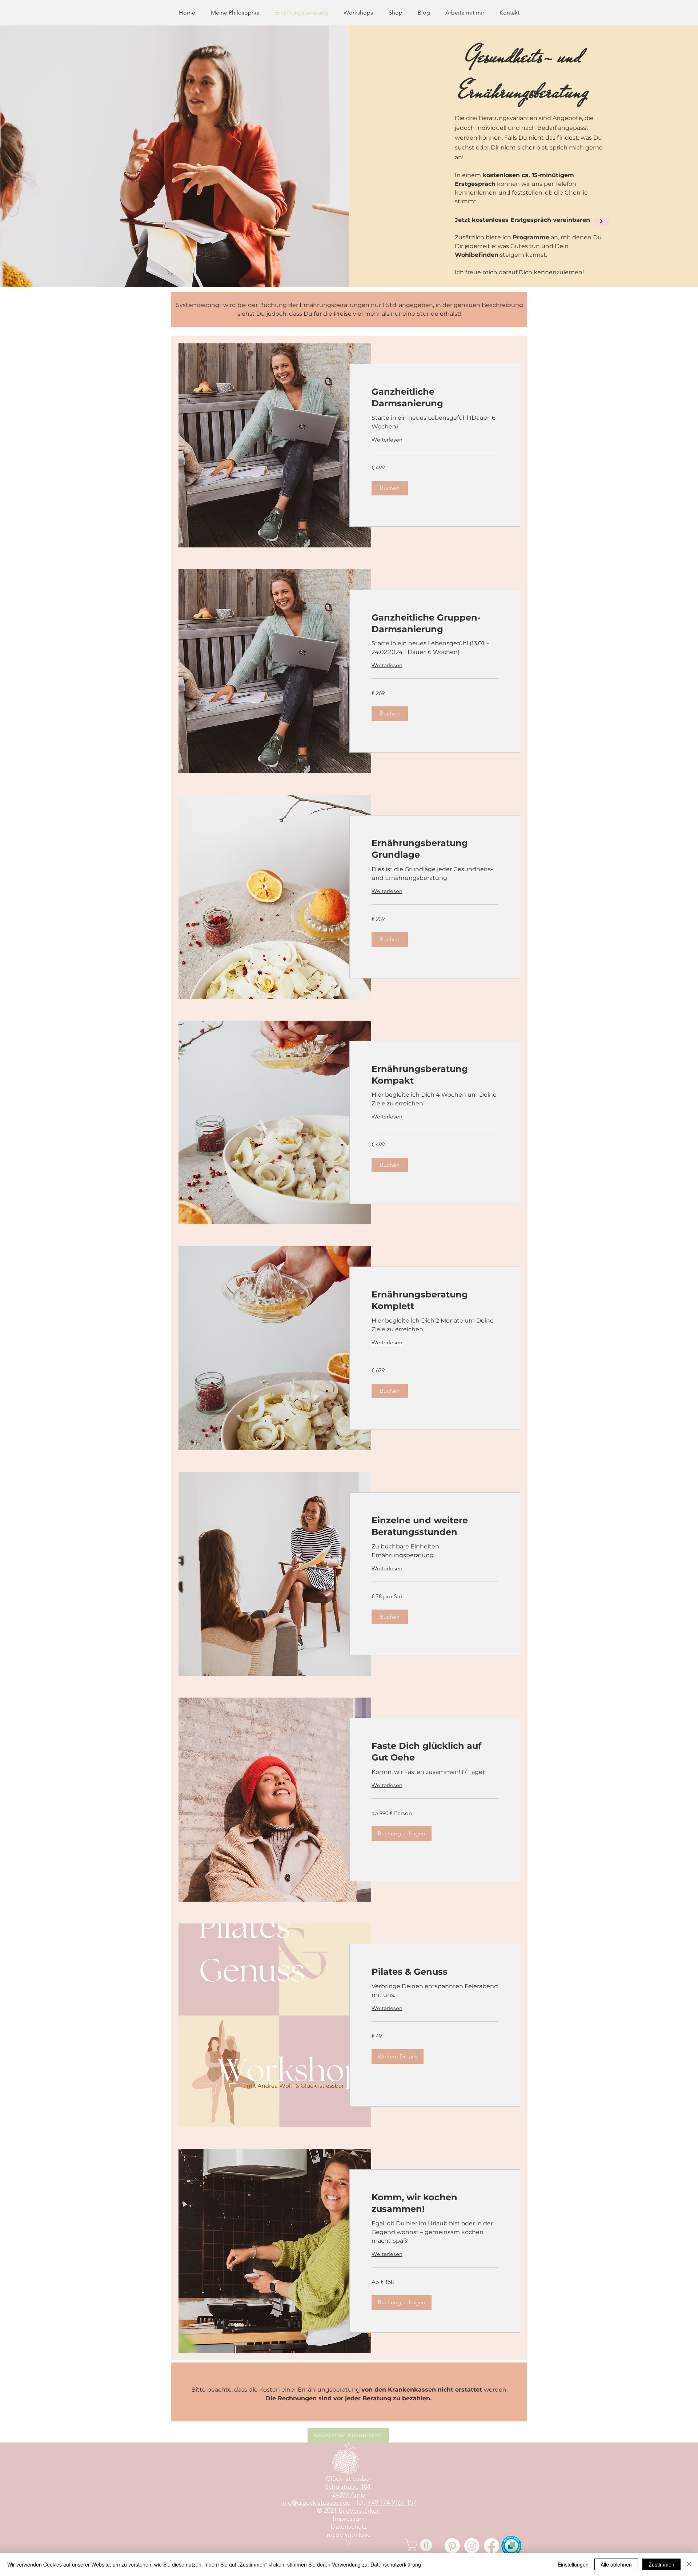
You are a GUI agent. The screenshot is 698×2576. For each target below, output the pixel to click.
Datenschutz (349, 2527)
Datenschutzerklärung (396, 2564)
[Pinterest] (452, 2546)
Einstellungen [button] (573, 2564)
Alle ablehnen (616, 2564)
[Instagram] (472, 2546)
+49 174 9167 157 (392, 2503)
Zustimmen (661, 2564)
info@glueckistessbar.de (316, 2503)
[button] (390, 488)
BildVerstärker (360, 2511)
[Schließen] (689, 2564)
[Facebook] (492, 2546)
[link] (435, 398)
